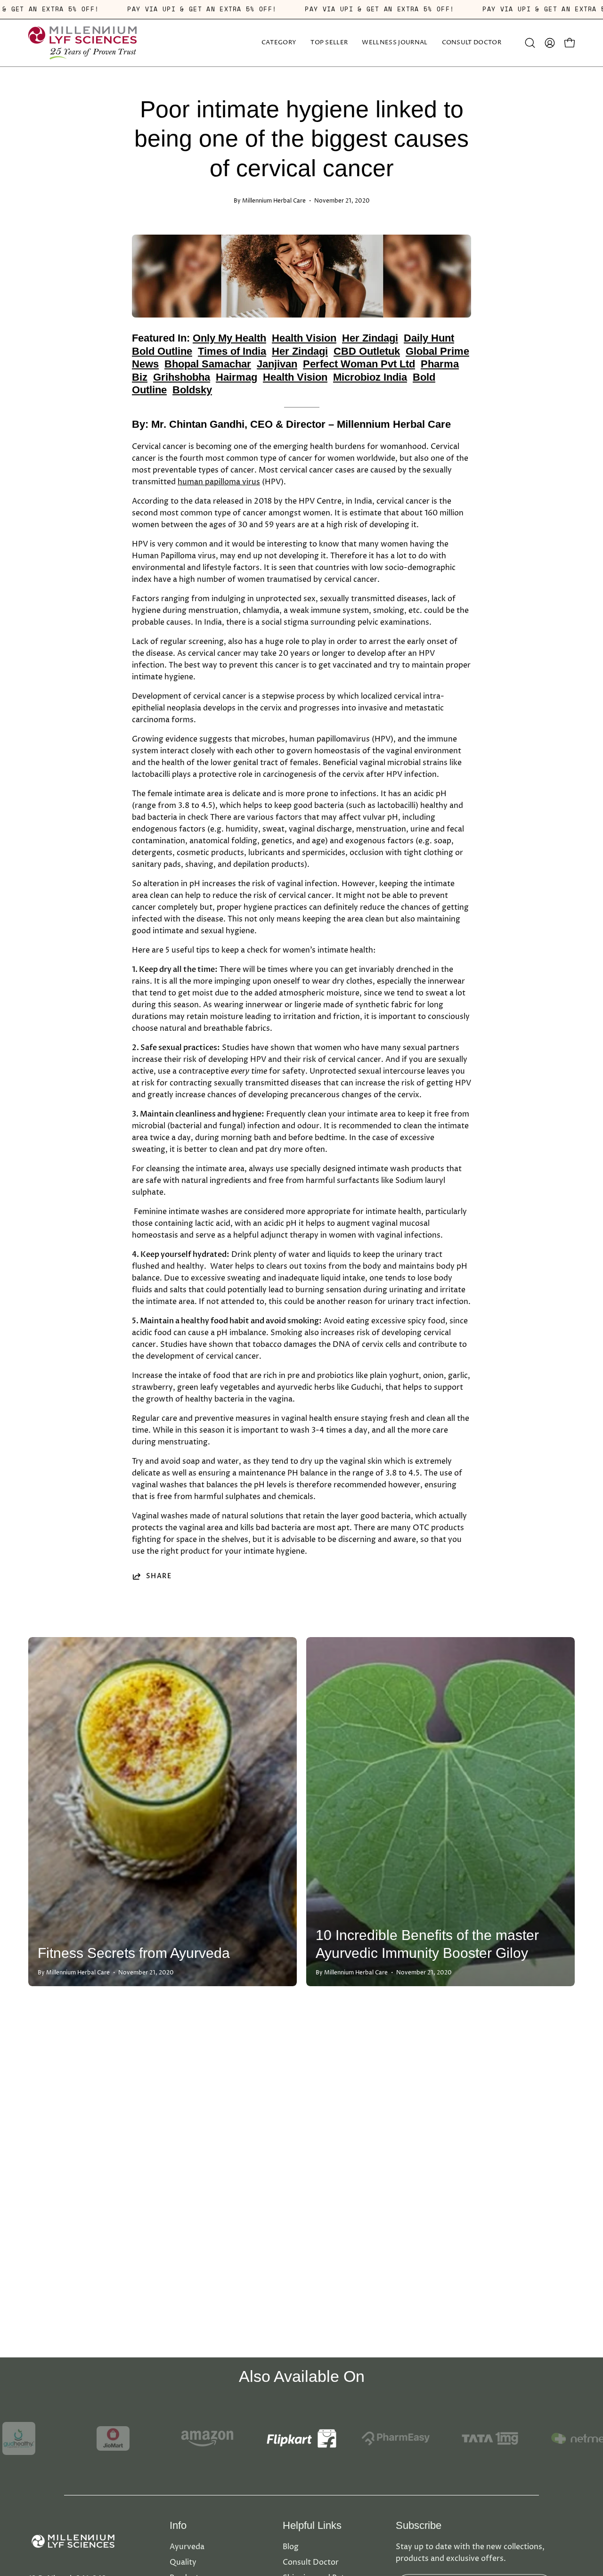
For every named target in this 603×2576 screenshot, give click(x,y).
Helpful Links (312, 2525)
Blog (291, 2547)
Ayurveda (187, 2547)
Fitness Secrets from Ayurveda (134, 1953)
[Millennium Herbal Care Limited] (82, 43)
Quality (183, 2562)
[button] (395, 43)
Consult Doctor (311, 2562)
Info (178, 2525)
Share (159, 1576)
